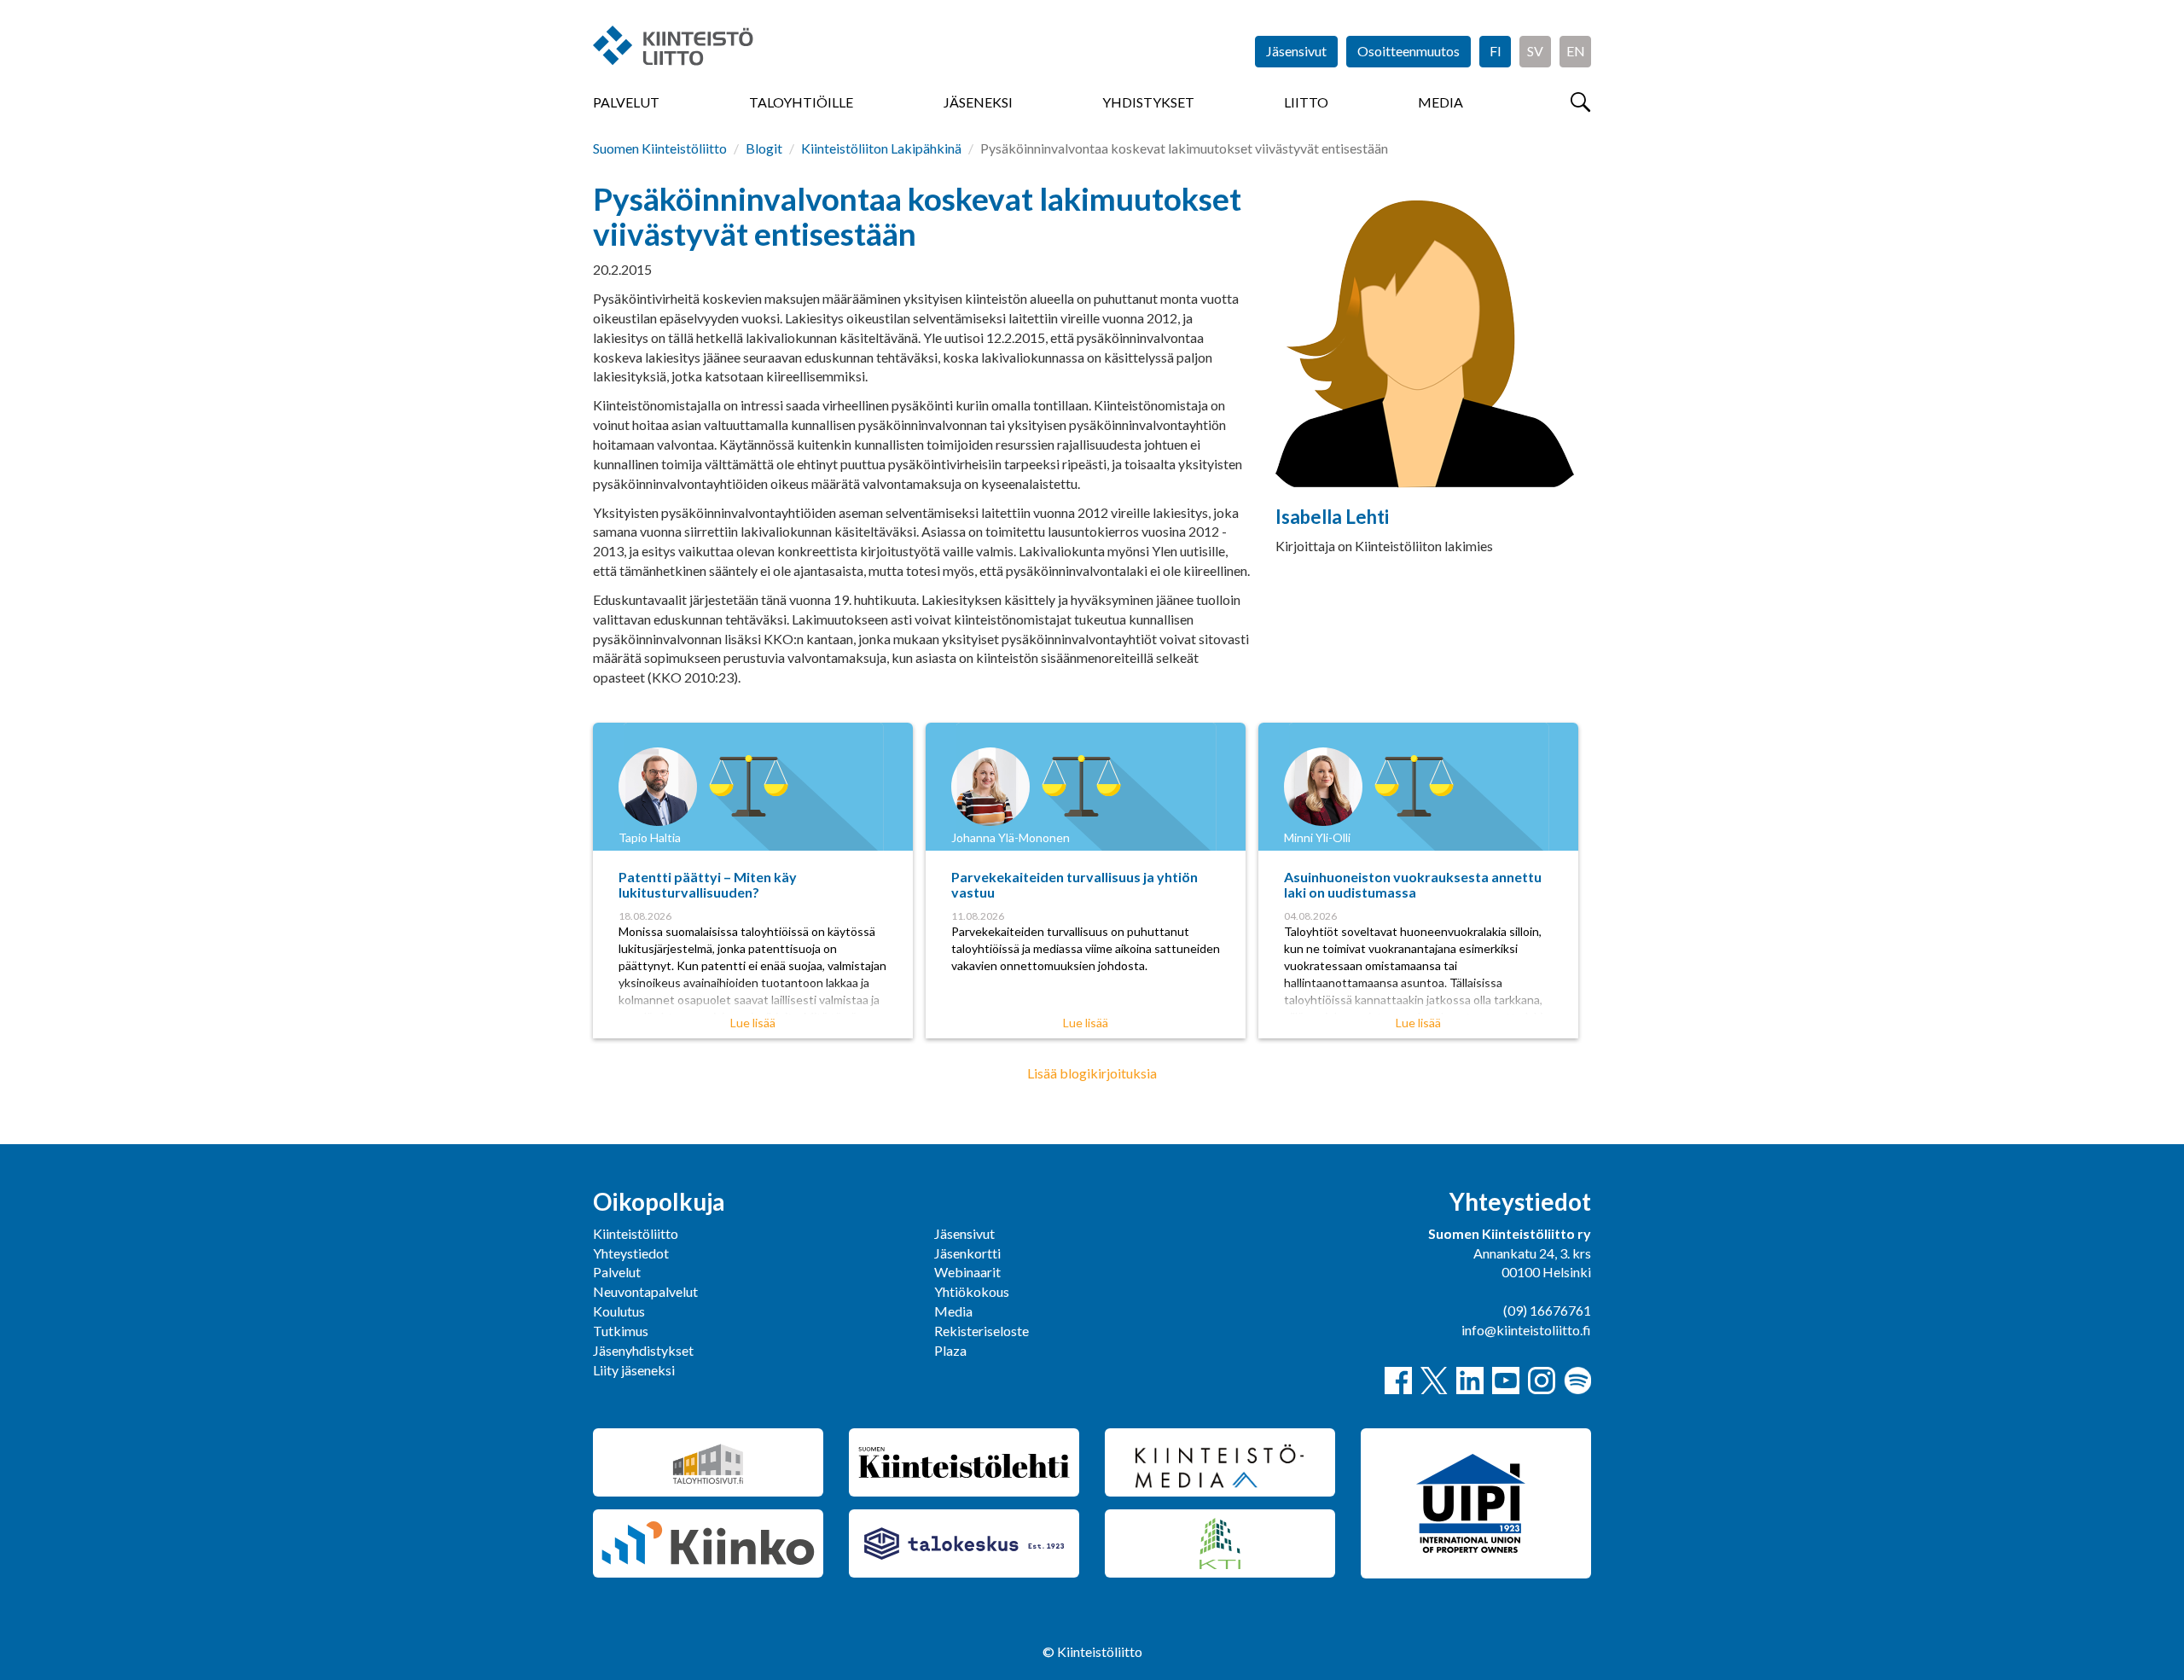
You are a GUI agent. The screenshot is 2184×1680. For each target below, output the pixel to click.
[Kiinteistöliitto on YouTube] (1506, 1381)
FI (1496, 51)
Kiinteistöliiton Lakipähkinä (881, 148)
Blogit (764, 148)
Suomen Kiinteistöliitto (660, 148)
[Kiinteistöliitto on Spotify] (1577, 1381)
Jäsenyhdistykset (643, 1350)
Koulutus (619, 1311)
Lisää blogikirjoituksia (1092, 1073)
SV (1535, 51)
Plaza (950, 1350)
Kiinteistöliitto (636, 1233)
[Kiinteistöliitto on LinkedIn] (1470, 1381)
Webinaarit (967, 1272)
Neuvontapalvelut (645, 1291)
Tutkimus (621, 1331)
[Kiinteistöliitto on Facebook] (1398, 1381)
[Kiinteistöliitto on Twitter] (1434, 1381)
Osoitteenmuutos (1409, 51)
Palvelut (626, 102)
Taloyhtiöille (801, 102)
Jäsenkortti (967, 1253)
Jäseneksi (978, 102)
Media (1441, 102)
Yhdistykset (1148, 102)
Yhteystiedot (631, 1253)
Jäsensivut (1296, 51)
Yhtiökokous (972, 1291)
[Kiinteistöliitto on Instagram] (1542, 1381)
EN (1576, 51)
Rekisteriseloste (982, 1331)
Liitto (1306, 102)
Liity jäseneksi (634, 1370)
